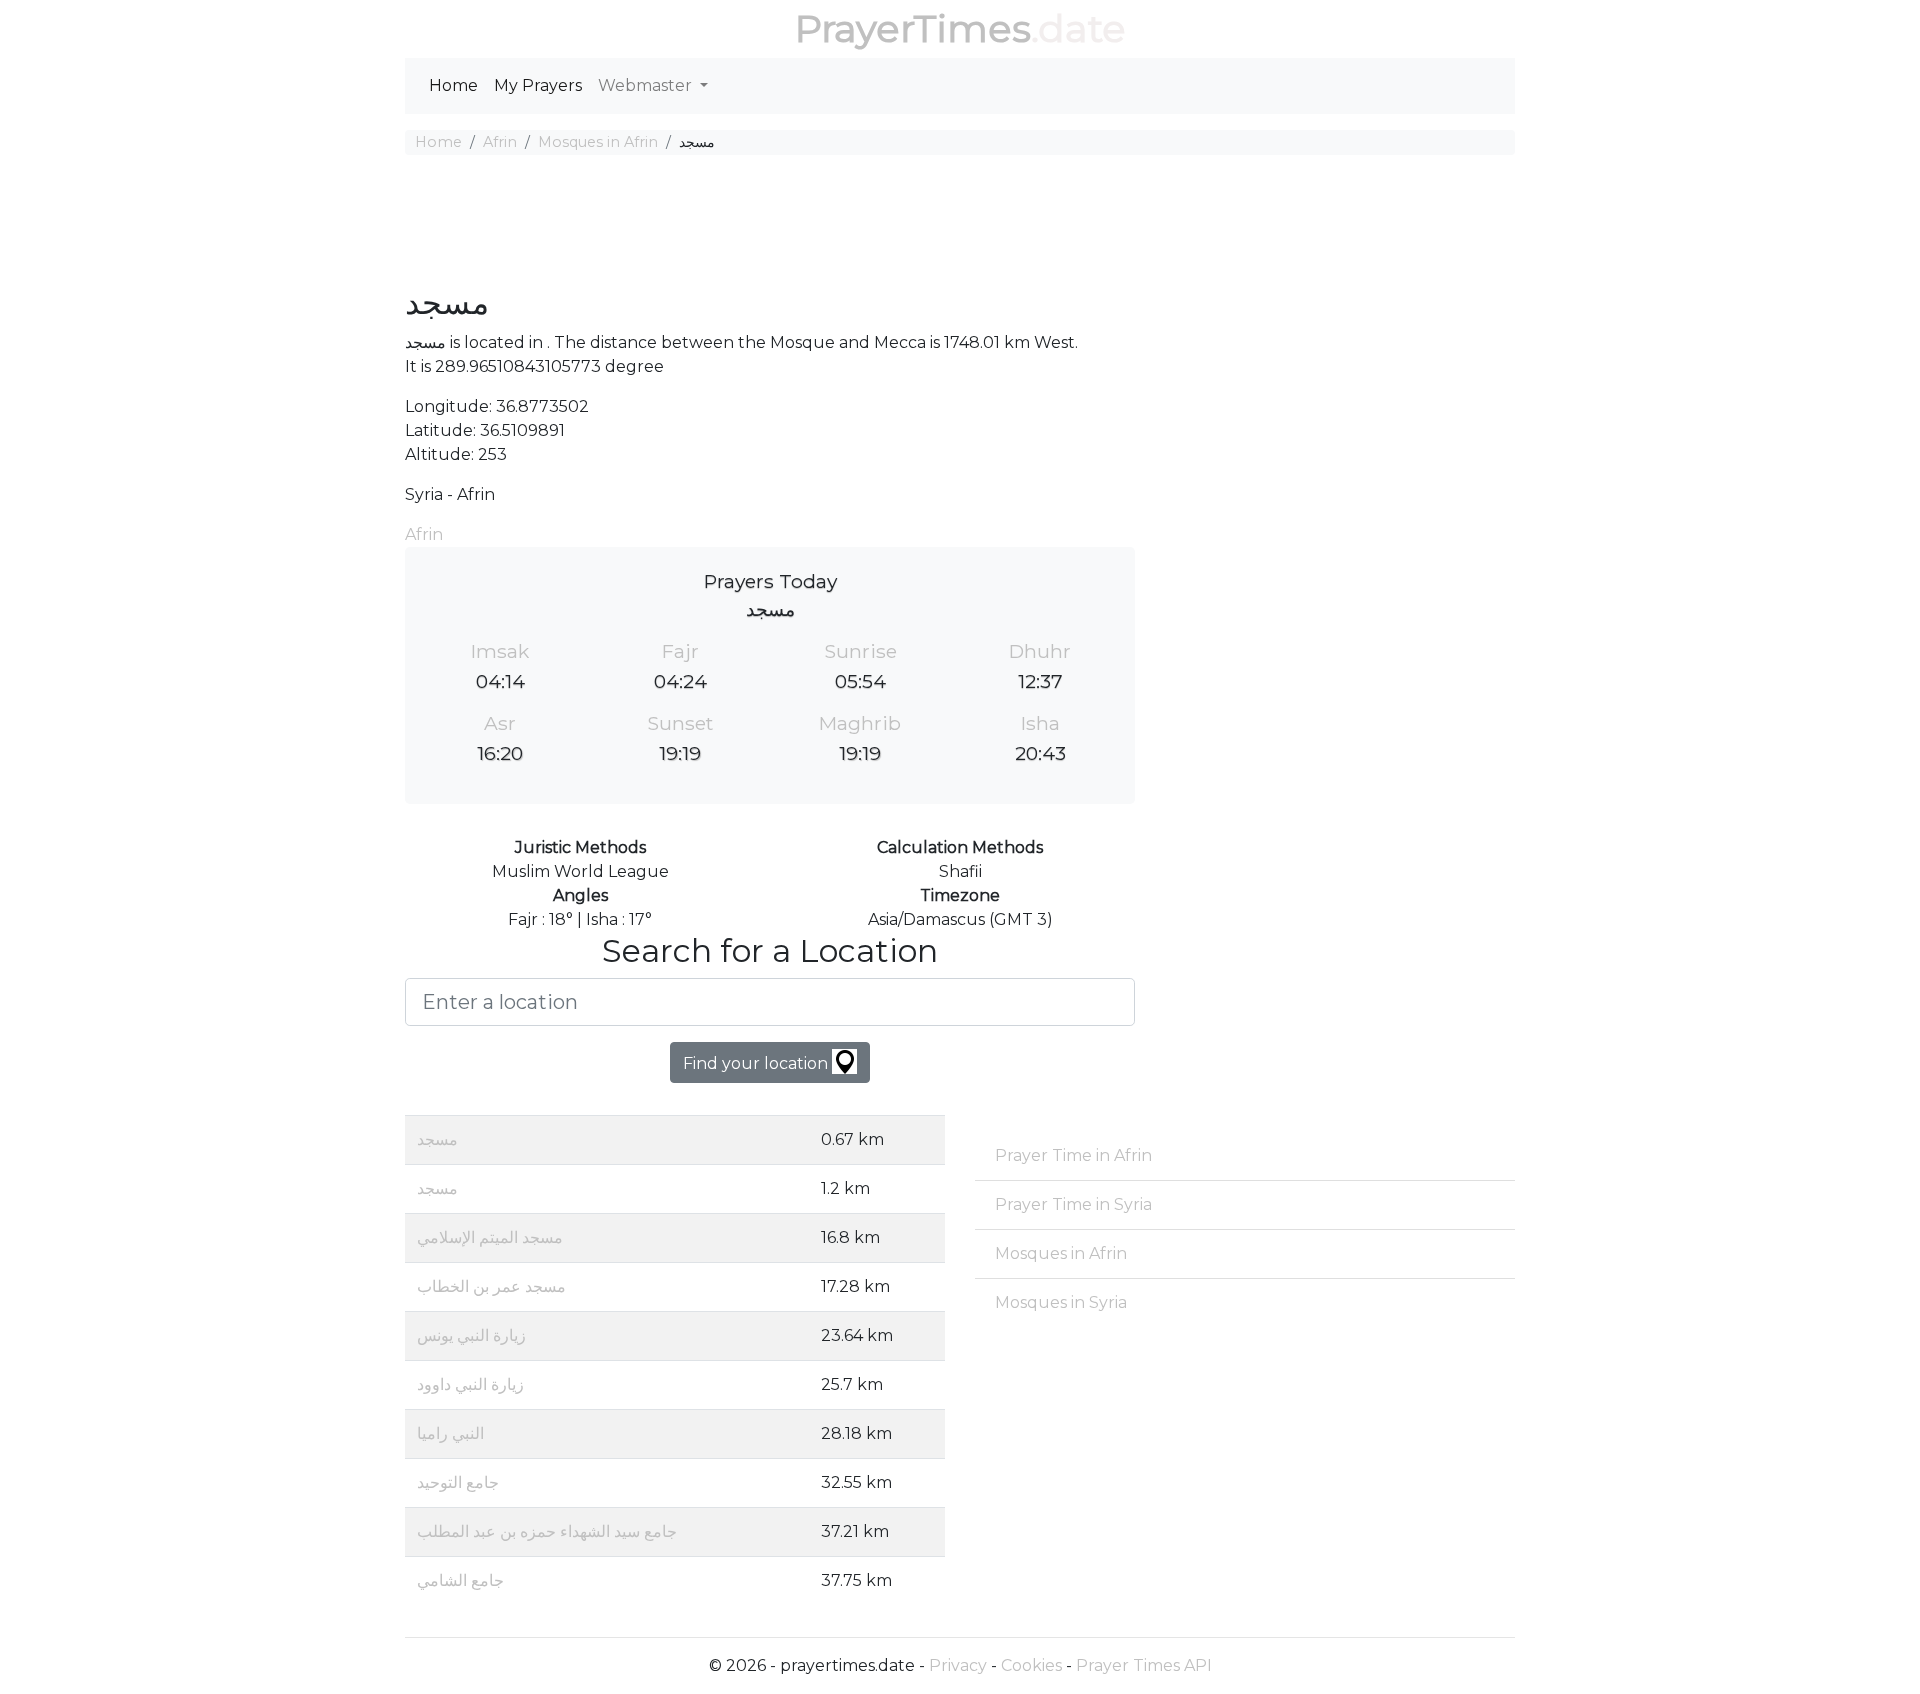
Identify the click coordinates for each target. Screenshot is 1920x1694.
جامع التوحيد (458, 1482)
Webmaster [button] (647, 85)
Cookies (1031, 1665)
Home (453, 85)
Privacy (958, 1665)
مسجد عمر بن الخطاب (491, 1286)
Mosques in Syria (1061, 1302)
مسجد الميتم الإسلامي (490, 1237)
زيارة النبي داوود (470, 1384)
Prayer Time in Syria (1073, 1204)
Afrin (500, 142)
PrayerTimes (913, 28)
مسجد (437, 1139)
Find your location (757, 1063)
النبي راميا (450, 1433)
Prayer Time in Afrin (1073, 1155)
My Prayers (538, 85)
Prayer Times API (1144, 1665)
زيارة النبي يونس (471, 1335)
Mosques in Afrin (598, 142)
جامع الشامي (460, 1580)
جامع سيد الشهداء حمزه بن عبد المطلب (547, 1531)
